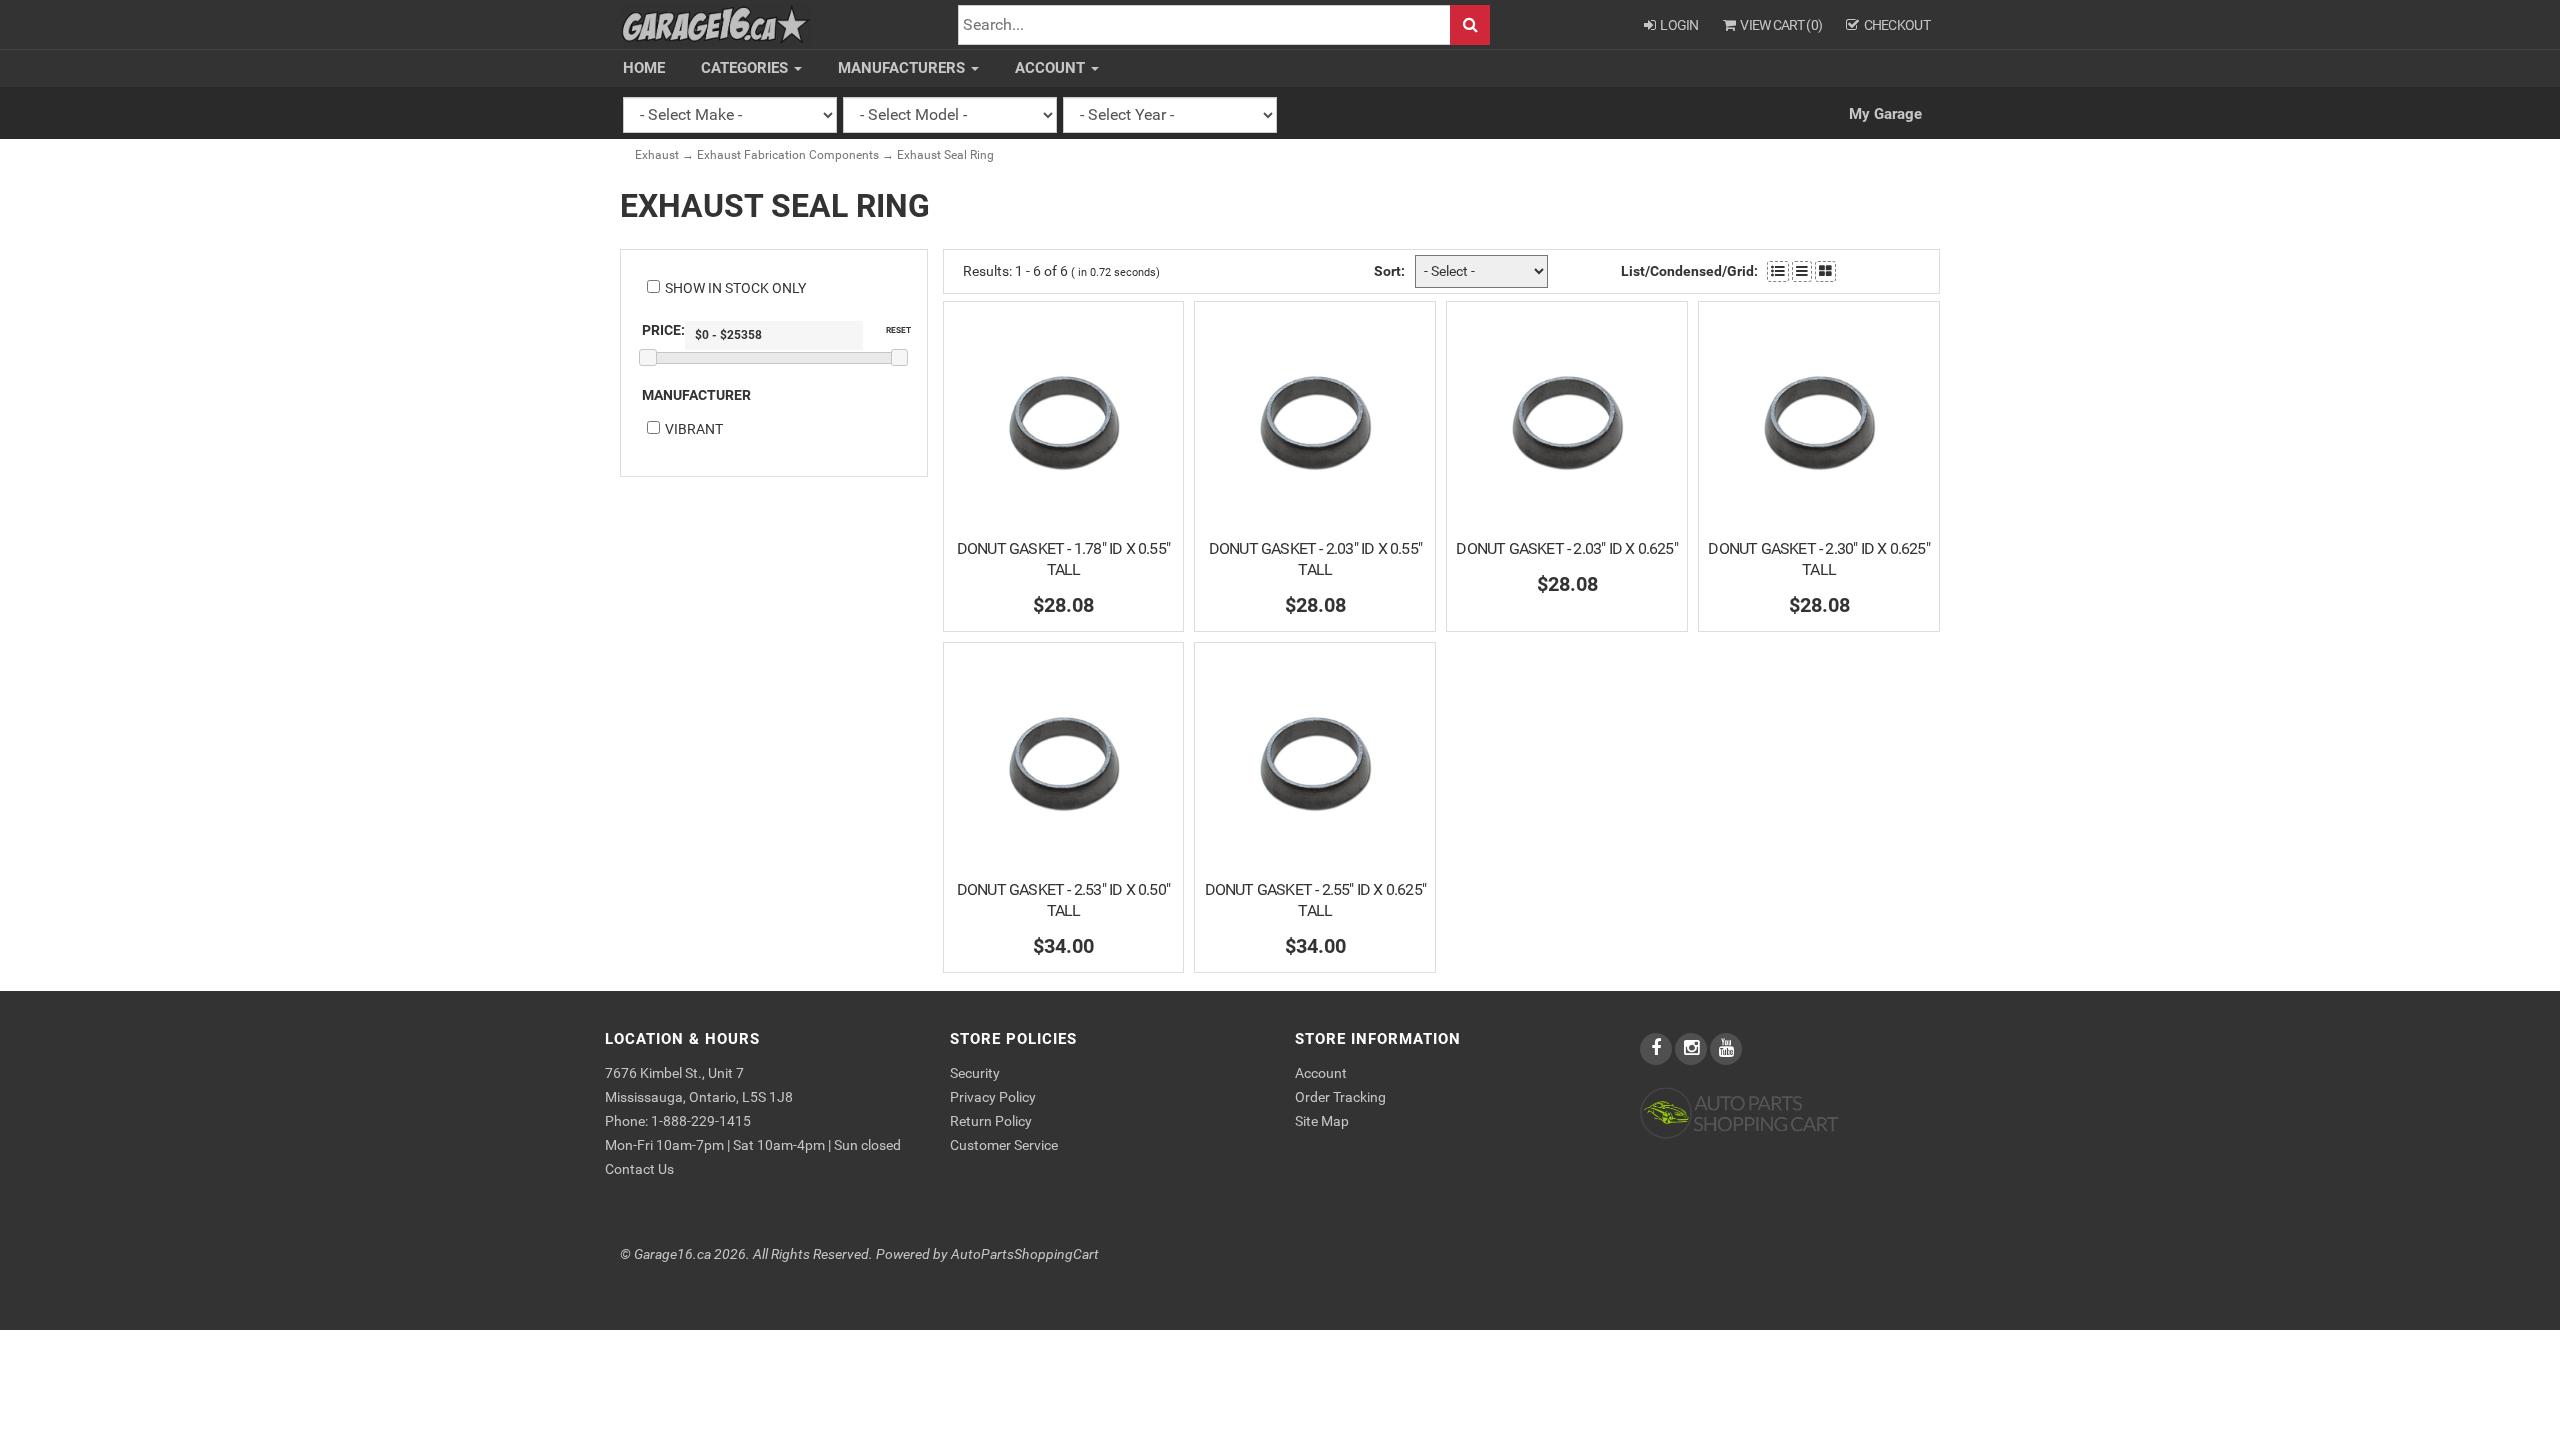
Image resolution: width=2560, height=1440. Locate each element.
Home (644, 68)
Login (1679, 25)
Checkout (1897, 25)
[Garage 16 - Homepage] (716, 23)
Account (1052, 68)
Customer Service (1004, 1145)
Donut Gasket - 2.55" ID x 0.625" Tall (1315, 900)
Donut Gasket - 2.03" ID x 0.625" (1566, 548)
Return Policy (991, 1121)
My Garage (1885, 114)
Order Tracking (1340, 1097)
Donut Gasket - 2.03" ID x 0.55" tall (1315, 559)
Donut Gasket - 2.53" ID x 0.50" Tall (1063, 900)
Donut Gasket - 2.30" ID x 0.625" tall (1818, 559)
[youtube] (1726, 1049)
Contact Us (639, 1169)
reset (898, 330)
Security (975, 1073)
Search (1470, 25)
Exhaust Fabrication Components (788, 155)
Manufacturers (903, 68)
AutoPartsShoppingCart (1025, 1254)
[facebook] (1657, 1049)
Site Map (1322, 1121)
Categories (746, 68)
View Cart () (1781, 25)
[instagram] (1692, 1049)
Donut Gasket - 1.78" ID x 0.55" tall (1063, 559)
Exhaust (657, 155)
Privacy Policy (993, 1097)
